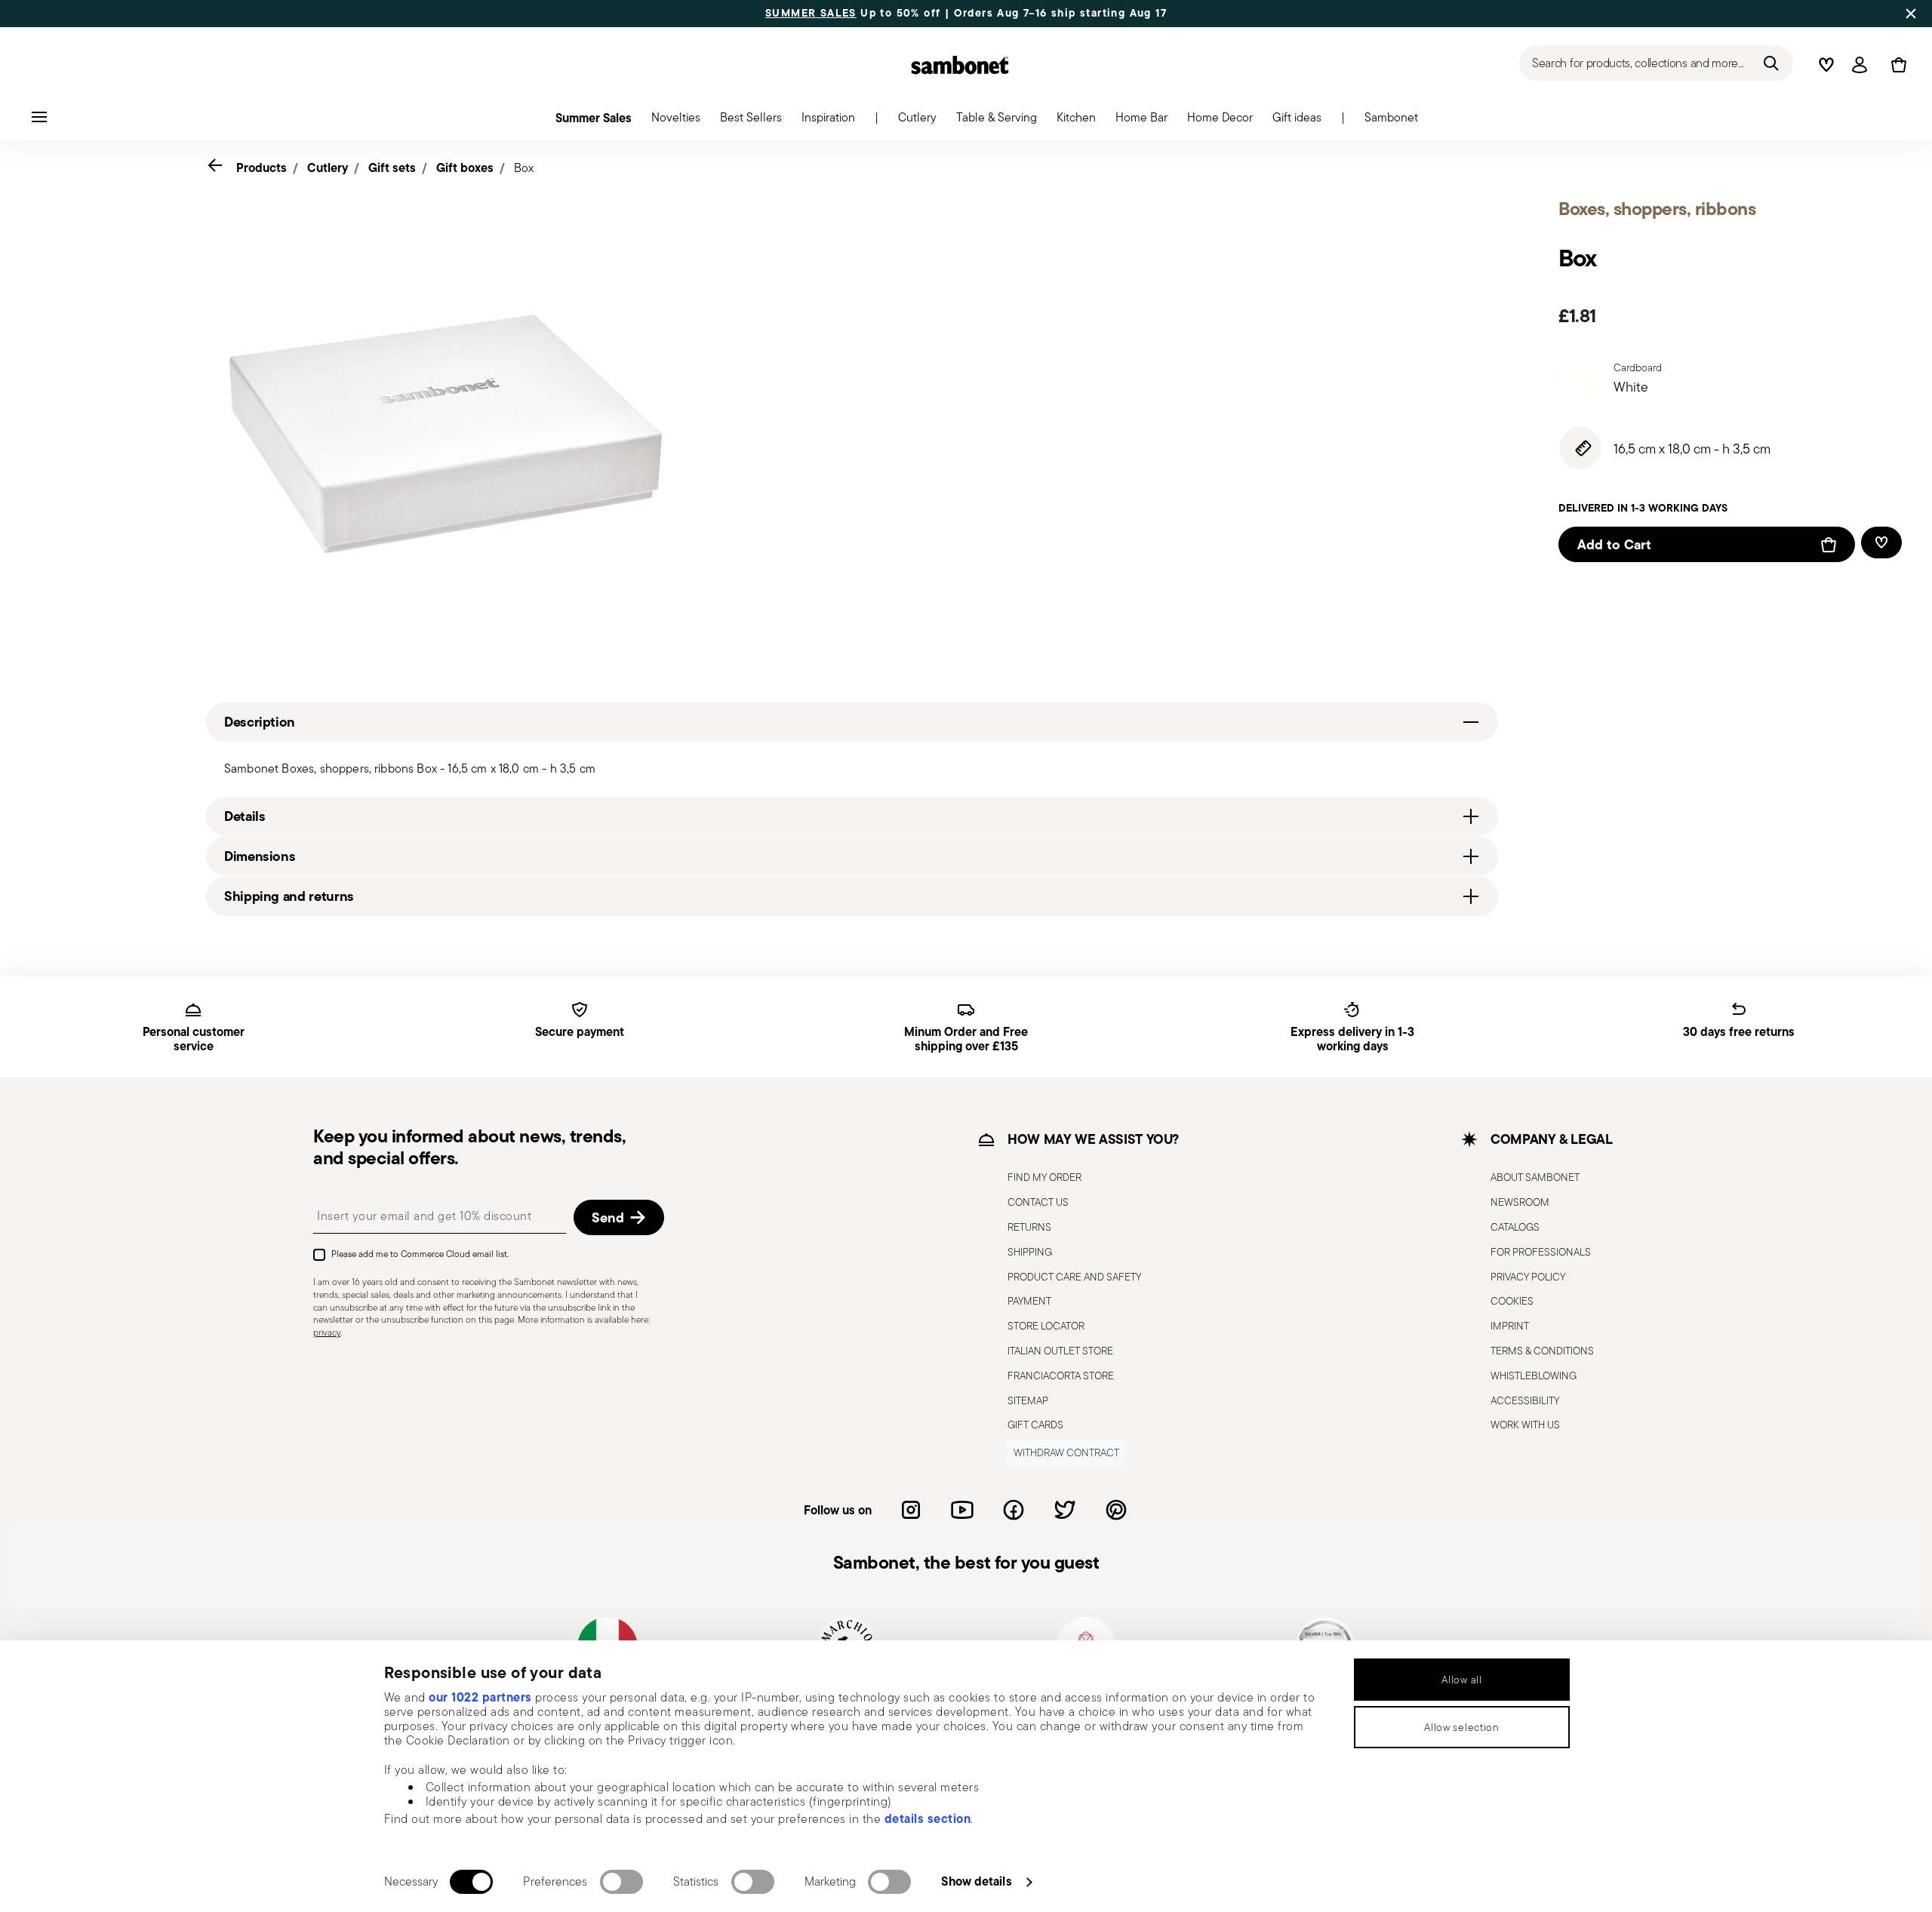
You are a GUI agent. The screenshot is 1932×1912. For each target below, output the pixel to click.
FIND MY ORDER (1044, 1177)
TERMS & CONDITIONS (1542, 1351)
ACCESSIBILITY (1525, 1400)
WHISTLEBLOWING (1534, 1376)
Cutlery (328, 168)
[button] (676, 121)
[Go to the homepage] (960, 65)
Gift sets (392, 168)
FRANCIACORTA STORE (1061, 1376)
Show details (976, 1881)
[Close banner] (1911, 14)
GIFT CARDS (1035, 1425)
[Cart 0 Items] (1896, 65)
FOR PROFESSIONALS (1541, 1252)
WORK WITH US (1525, 1425)
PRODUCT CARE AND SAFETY (1074, 1277)
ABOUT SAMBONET (1535, 1177)
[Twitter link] (1065, 1510)
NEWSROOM (1520, 1202)
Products (261, 168)
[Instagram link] (911, 1510)
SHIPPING (1030, 1252)
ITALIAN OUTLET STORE (1060, 1351)
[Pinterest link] (1116, 1510)
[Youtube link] (962, 1510)
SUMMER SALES (811, 14)
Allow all (1461, 1680)
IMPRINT (1510, 1326)
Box (524, 168)
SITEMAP (1028, 1400)
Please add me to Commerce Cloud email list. (420, 1254)
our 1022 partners (480, 1697)
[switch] (621, 1882)
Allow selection (1462, 1727)
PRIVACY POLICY (1528, 1277)
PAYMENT (1029, 1301)
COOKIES (1512, 1301)
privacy (327, 1332)
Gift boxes (465, 168)
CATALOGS (1515, 1227)
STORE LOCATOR (1046, 1326)
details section (928, 1818)
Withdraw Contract (1066, 1452)
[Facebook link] (1014, 1510)
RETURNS (1029, 1227)
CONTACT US (1038, 1202)
